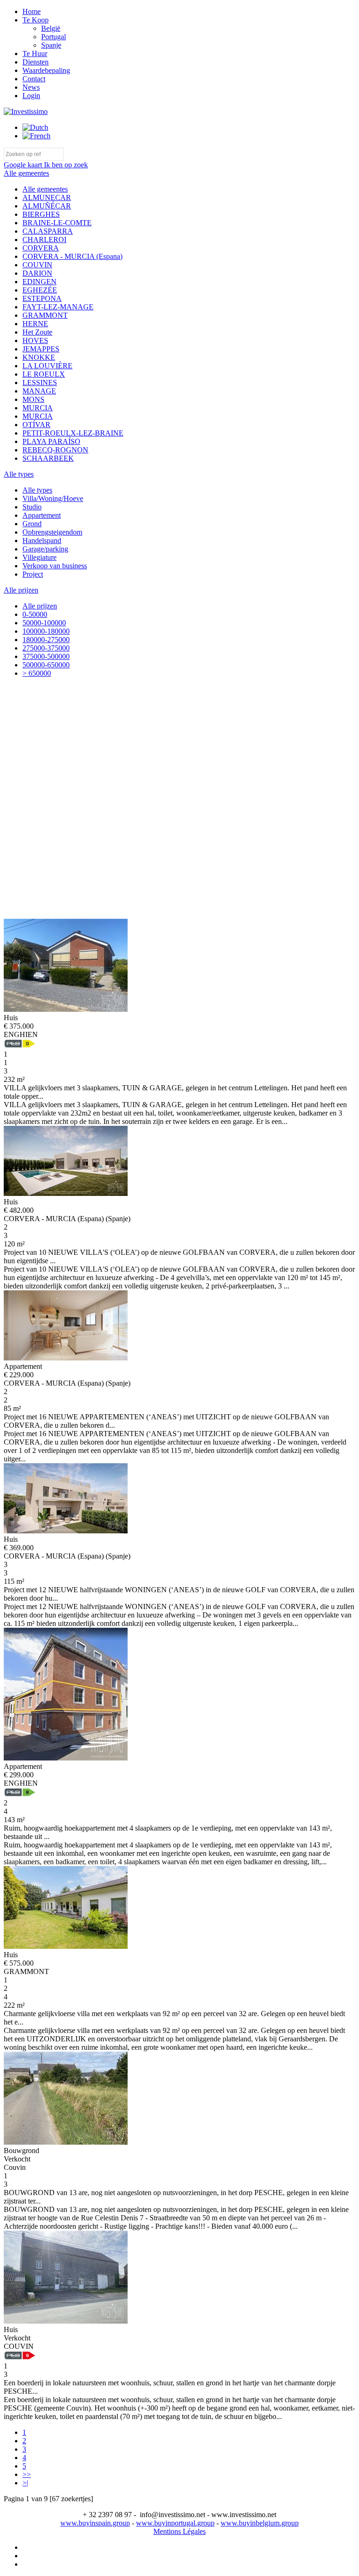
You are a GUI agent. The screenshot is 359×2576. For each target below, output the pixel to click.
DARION (37, 273)
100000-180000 (46, 631)
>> (27, 2474)
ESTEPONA (42, 298)
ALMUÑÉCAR (47, 206)
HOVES (35, 340)
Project (33, 574)
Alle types (37, 490)
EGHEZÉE (40, 290)
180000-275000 (46, 640)
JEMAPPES (41, 349)
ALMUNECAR (47, 197)
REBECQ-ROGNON (55, 450)
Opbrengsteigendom (52, 532)
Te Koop (36, 20)
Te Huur (35, 54)
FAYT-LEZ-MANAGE (58, 307)
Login (31, 96)
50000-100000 (44, 623)
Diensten (36, 62)
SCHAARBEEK (48, 458)
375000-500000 (46, 656)
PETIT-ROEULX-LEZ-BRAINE (73, 433)
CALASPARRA (48, 231)
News (31, 87)
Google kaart (24, 165)
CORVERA (41, 248)
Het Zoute (37, 332)
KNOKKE (39, 357)
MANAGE (39, 391)
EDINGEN (39, 282)
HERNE (35, 324)
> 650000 (37, 673)
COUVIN (37, 265)
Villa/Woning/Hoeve (53, 498)
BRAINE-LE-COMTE (57, 223)
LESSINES (40, 383)
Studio (32, 507)
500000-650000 (46, 665)
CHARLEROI (44, 240)
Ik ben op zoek (66, 165)
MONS (33, 399)
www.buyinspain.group (95, 2523)
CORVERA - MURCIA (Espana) (72, 256)
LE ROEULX (44, 374)
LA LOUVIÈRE (47, 366)
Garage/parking (45, 549)
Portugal (54, 37)
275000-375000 (46, 648)
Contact (34, 79)
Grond (32, 524)
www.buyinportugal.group (175, 2523)
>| (25, 2483)
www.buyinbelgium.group (260, 2523)
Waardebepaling (46, 70)
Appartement (42, 515)
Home (32, 11)
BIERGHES (41, 214)
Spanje (51, 45)
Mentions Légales (179, 2531)
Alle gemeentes (45, 189)
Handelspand (42, 540)
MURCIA (38, 408)
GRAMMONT (45, 315)
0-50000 (35, 614)
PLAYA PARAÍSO (51, 441)
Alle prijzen (40, 606)
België (51, 28)
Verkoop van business (55, 566)
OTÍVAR (36, 425)
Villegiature (39, 557)
